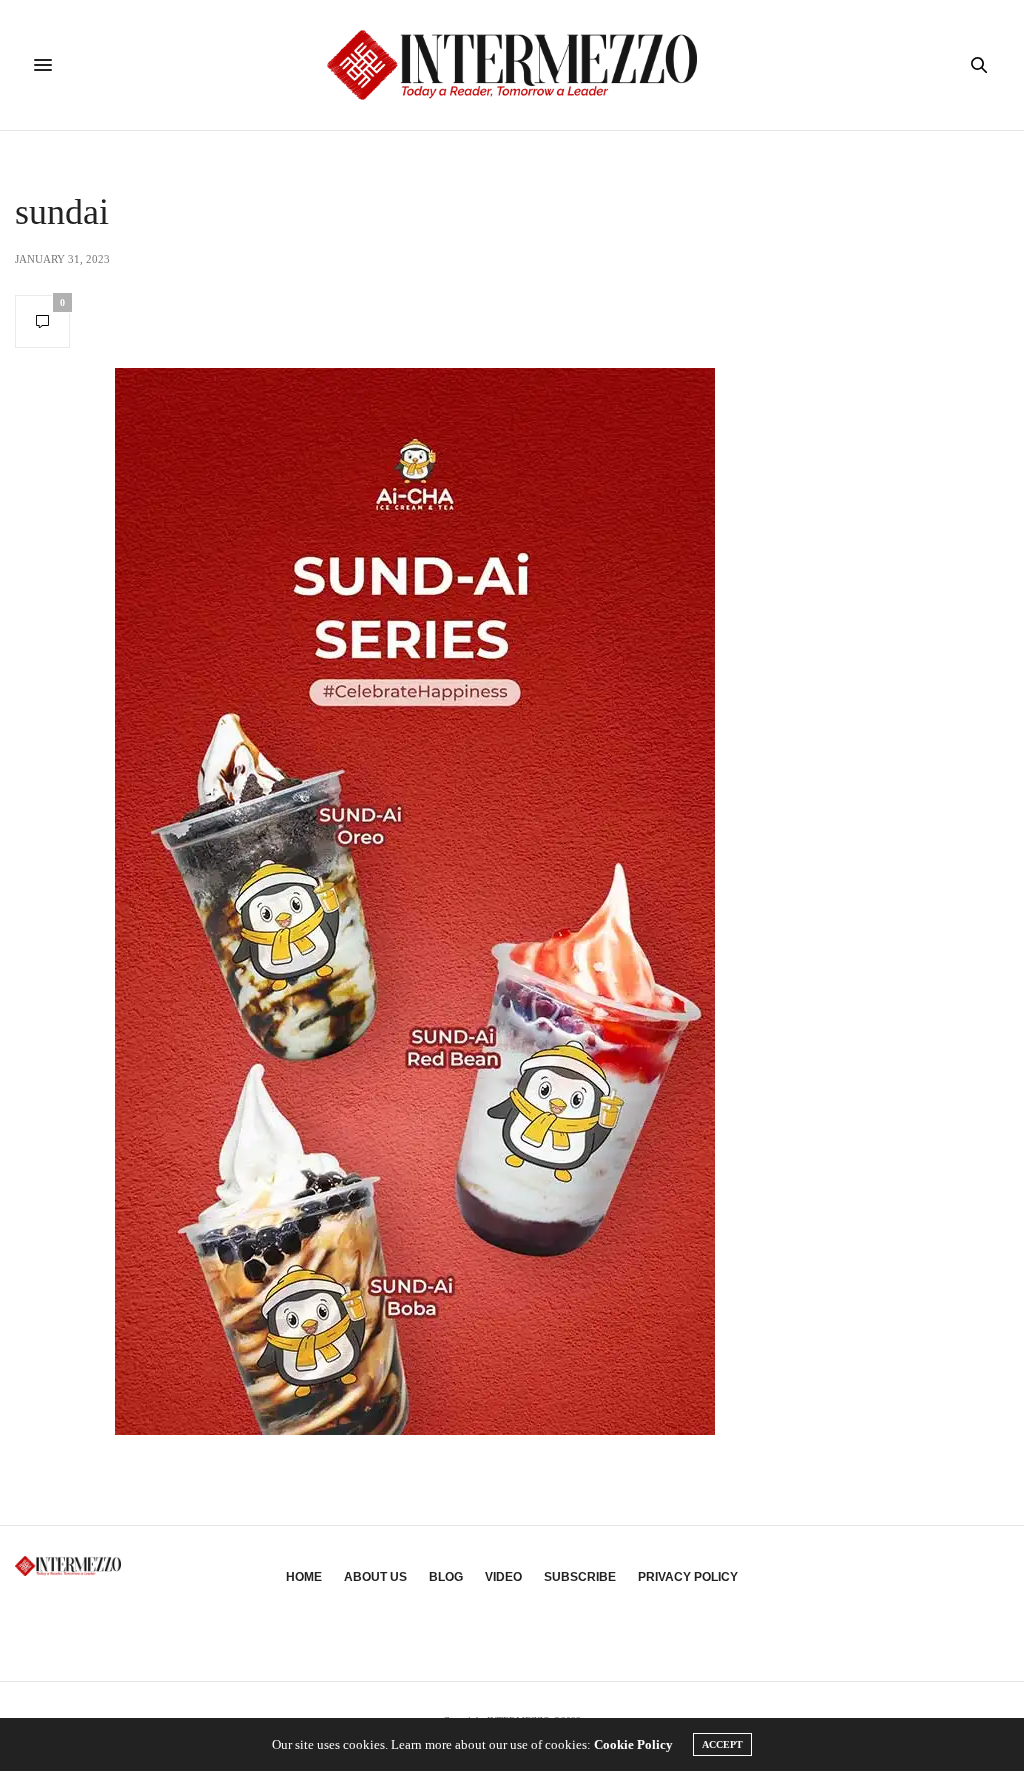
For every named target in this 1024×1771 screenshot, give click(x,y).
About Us (375, 1577)
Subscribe (580, 1577)
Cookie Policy (633, 1744)
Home (304, 1577)
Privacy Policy (688, 1577)
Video (503, 1577)
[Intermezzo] (512, 65)
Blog (446, 1577)
